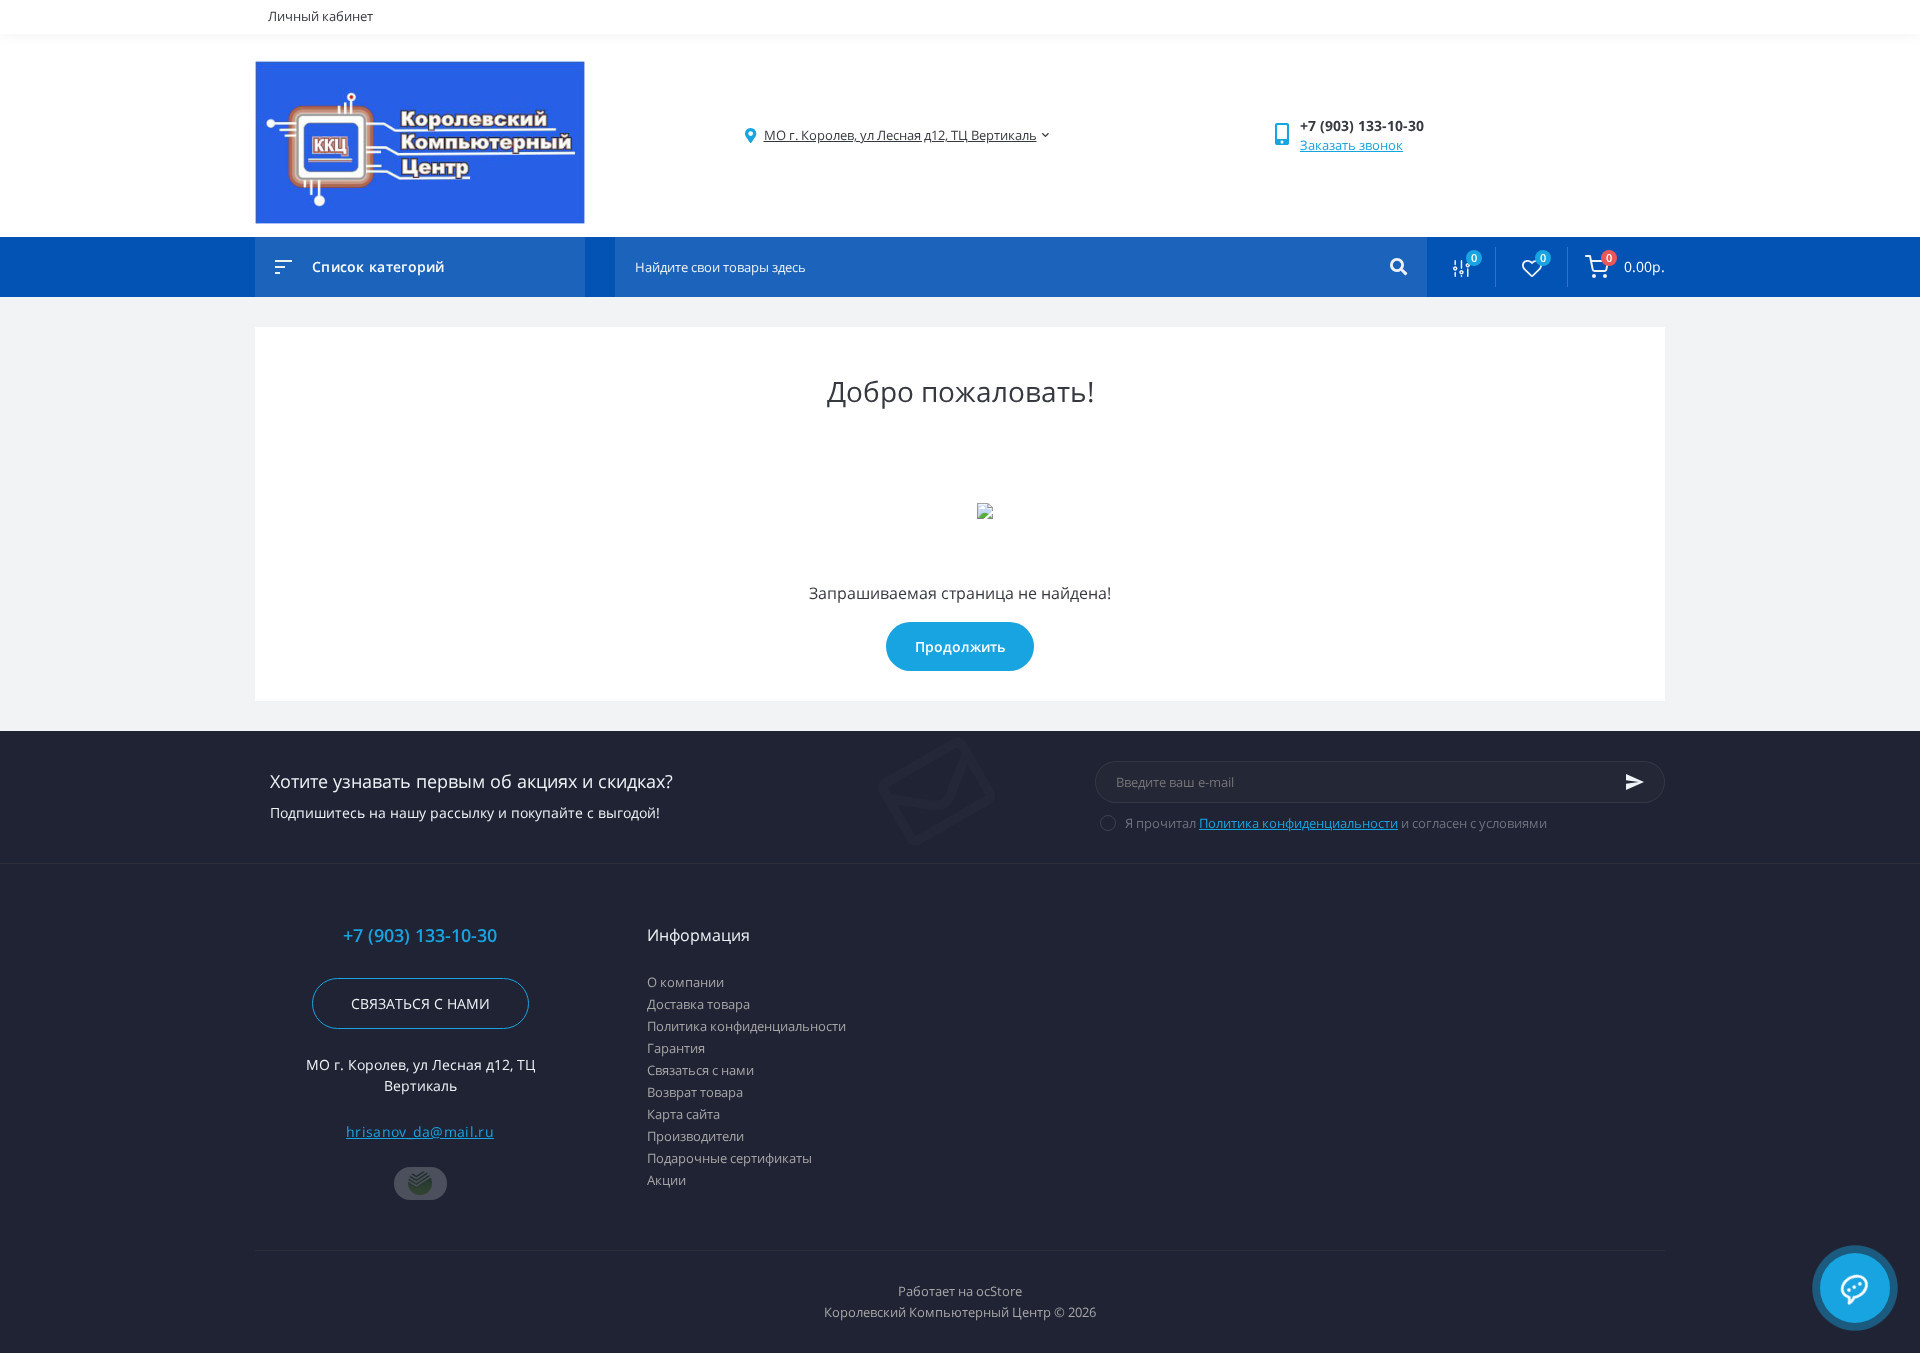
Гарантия (676, 1048)
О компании (685, 982)
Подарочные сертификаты (729, 1158)
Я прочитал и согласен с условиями (1336, 823)
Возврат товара (695, 1092)
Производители (695, 1136)
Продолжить (960, 646)
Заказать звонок (1351, 145)
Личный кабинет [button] (320, 16)
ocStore (999, 1291)
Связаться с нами (420, 1003)
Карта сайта (683, 1114)
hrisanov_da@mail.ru (420, 1131)
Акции (666, 1180)
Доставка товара (698, 1004)
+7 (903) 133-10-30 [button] (420, 935)
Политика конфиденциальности (1298, 823)
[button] (900, 135)
